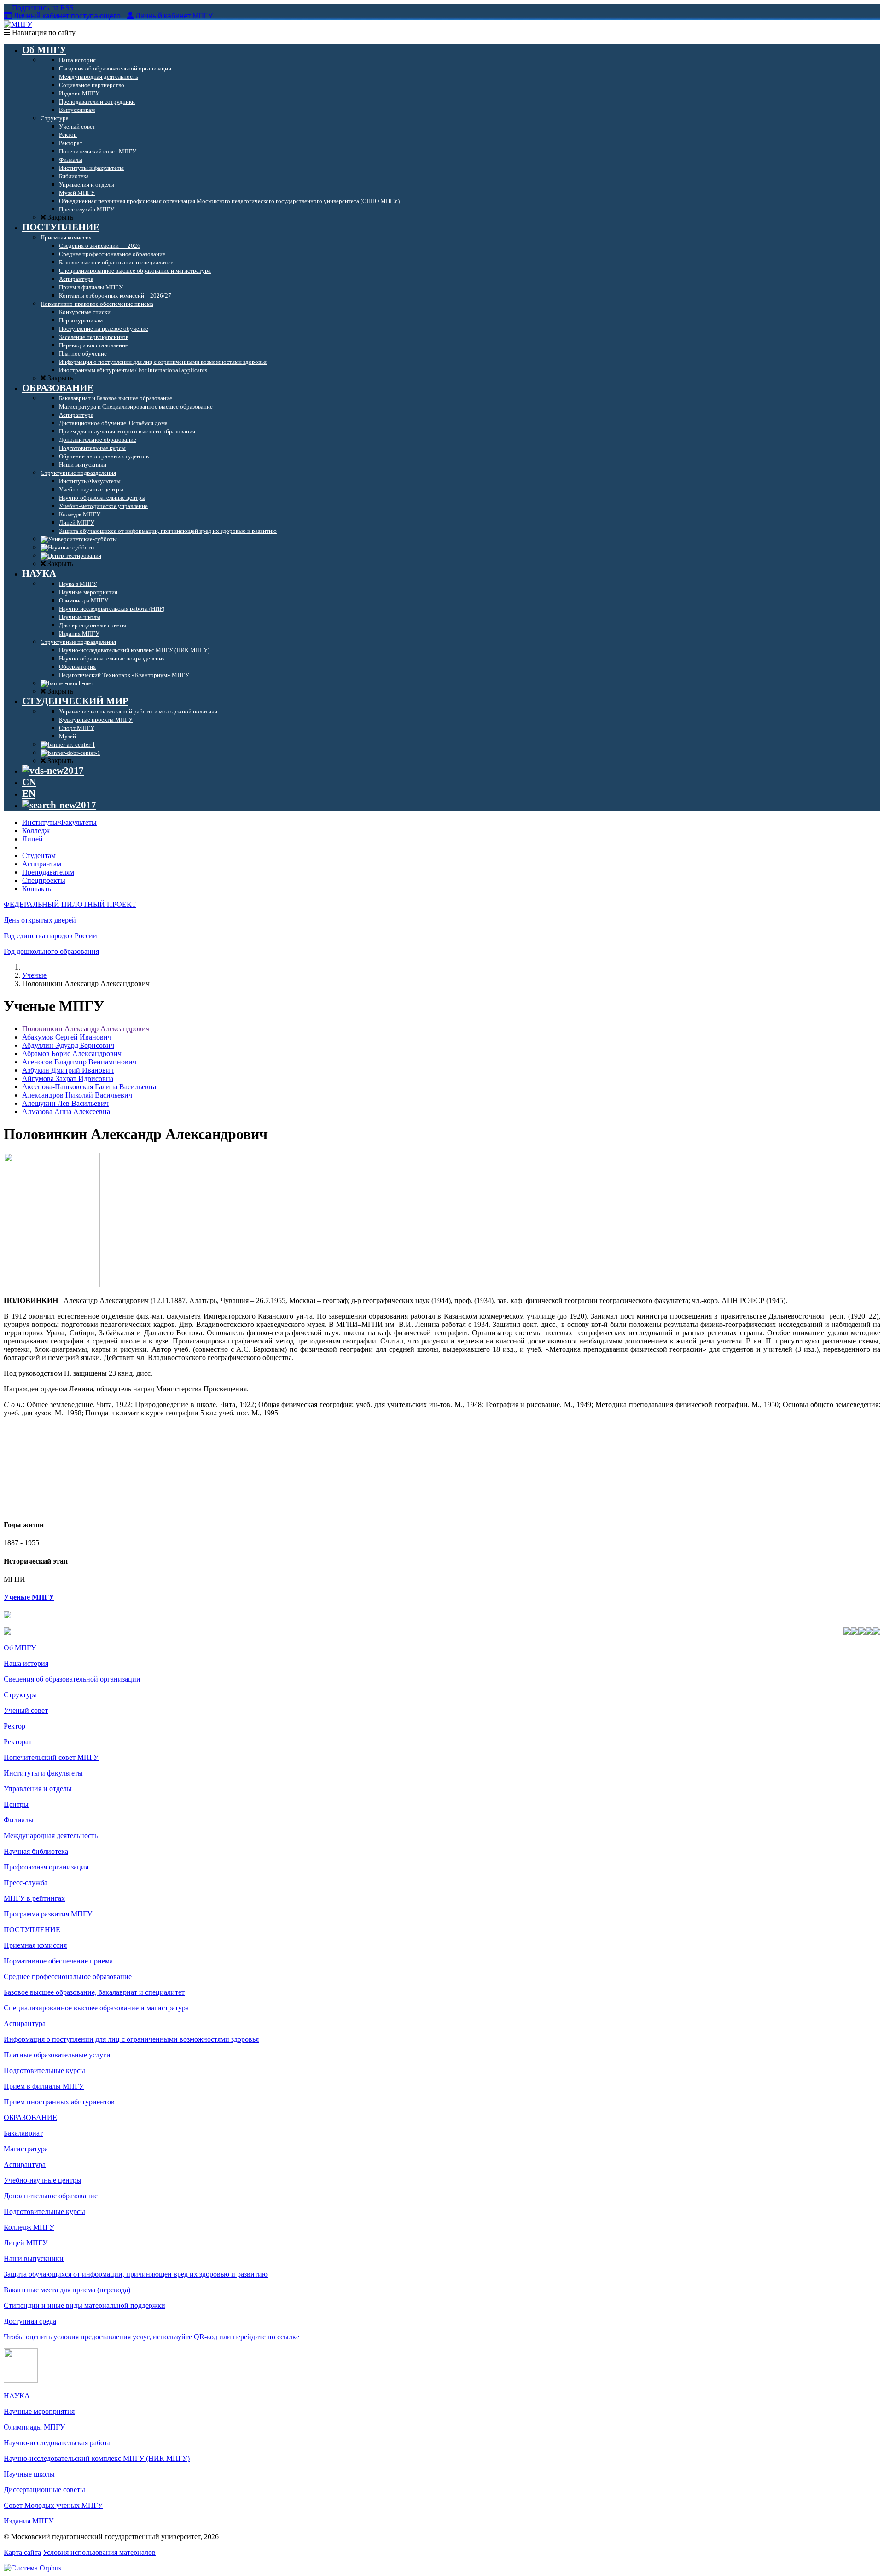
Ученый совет (26, 1710)
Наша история (26, 1663)
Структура (20, 1695)
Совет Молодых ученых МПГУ (53, 2505)
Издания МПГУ (29, 2521)
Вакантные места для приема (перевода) (67, 2290)
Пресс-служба (26, 1883)
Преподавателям (48, 872)
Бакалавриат (23, 2133)
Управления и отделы (38, 1789)
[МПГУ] (18, 24)
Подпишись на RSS (42, 8)
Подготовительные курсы (44, 2071)
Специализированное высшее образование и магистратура (96, 2008)
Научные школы (29, 2474)
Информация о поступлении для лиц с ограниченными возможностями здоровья (131, 2039)
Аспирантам (42, 864)
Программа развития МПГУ (48, 1914)
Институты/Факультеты (59, 822)
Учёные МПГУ (29, 1597)
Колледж (36, 831)
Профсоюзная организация (46, 1867)
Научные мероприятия (39, 2411)
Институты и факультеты (43, 1773)
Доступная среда (30, 2321)
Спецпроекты (44, 880)
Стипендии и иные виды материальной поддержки (84, 2305)
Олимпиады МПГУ (34, 2427)
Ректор (15, 1726)
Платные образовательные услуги (57, 2055)
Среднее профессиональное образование (68, 1977)
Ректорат (18, 1742)
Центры (16, 1804)
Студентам (39, 856)
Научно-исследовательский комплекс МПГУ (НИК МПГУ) (97, 2458)
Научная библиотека (36, 1851)
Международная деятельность (51, 1836)
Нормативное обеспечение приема (58, 1961)
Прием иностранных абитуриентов (59, 2102)
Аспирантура (25, 2024)
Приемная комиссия (35, 1945)
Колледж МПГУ (29, 2227)
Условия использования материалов (99, 2552)
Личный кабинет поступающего (67, 16)
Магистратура (26, 2149)
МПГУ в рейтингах (34, 1898)
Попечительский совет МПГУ (51, 1757)
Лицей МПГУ (26, 2243)
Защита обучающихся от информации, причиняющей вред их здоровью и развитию (136, 2274)
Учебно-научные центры (43, 2180)
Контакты (38, 889)
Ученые (34, 975)
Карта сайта (22, 2552)
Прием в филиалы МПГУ (44, 2086)
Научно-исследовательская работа (57, 2443)
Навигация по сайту (43, 32)
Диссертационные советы (44, 2490)
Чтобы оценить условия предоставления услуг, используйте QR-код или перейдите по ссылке (151, 2337)
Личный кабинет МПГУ (174, 16)
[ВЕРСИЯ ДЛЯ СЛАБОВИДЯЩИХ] (53, 771)
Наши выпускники (34, 2258)
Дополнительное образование (51, 2196)
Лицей (32, 839)
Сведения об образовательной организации (72, 1679)
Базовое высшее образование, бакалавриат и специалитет (94, 1992)
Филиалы (19, 1820)
